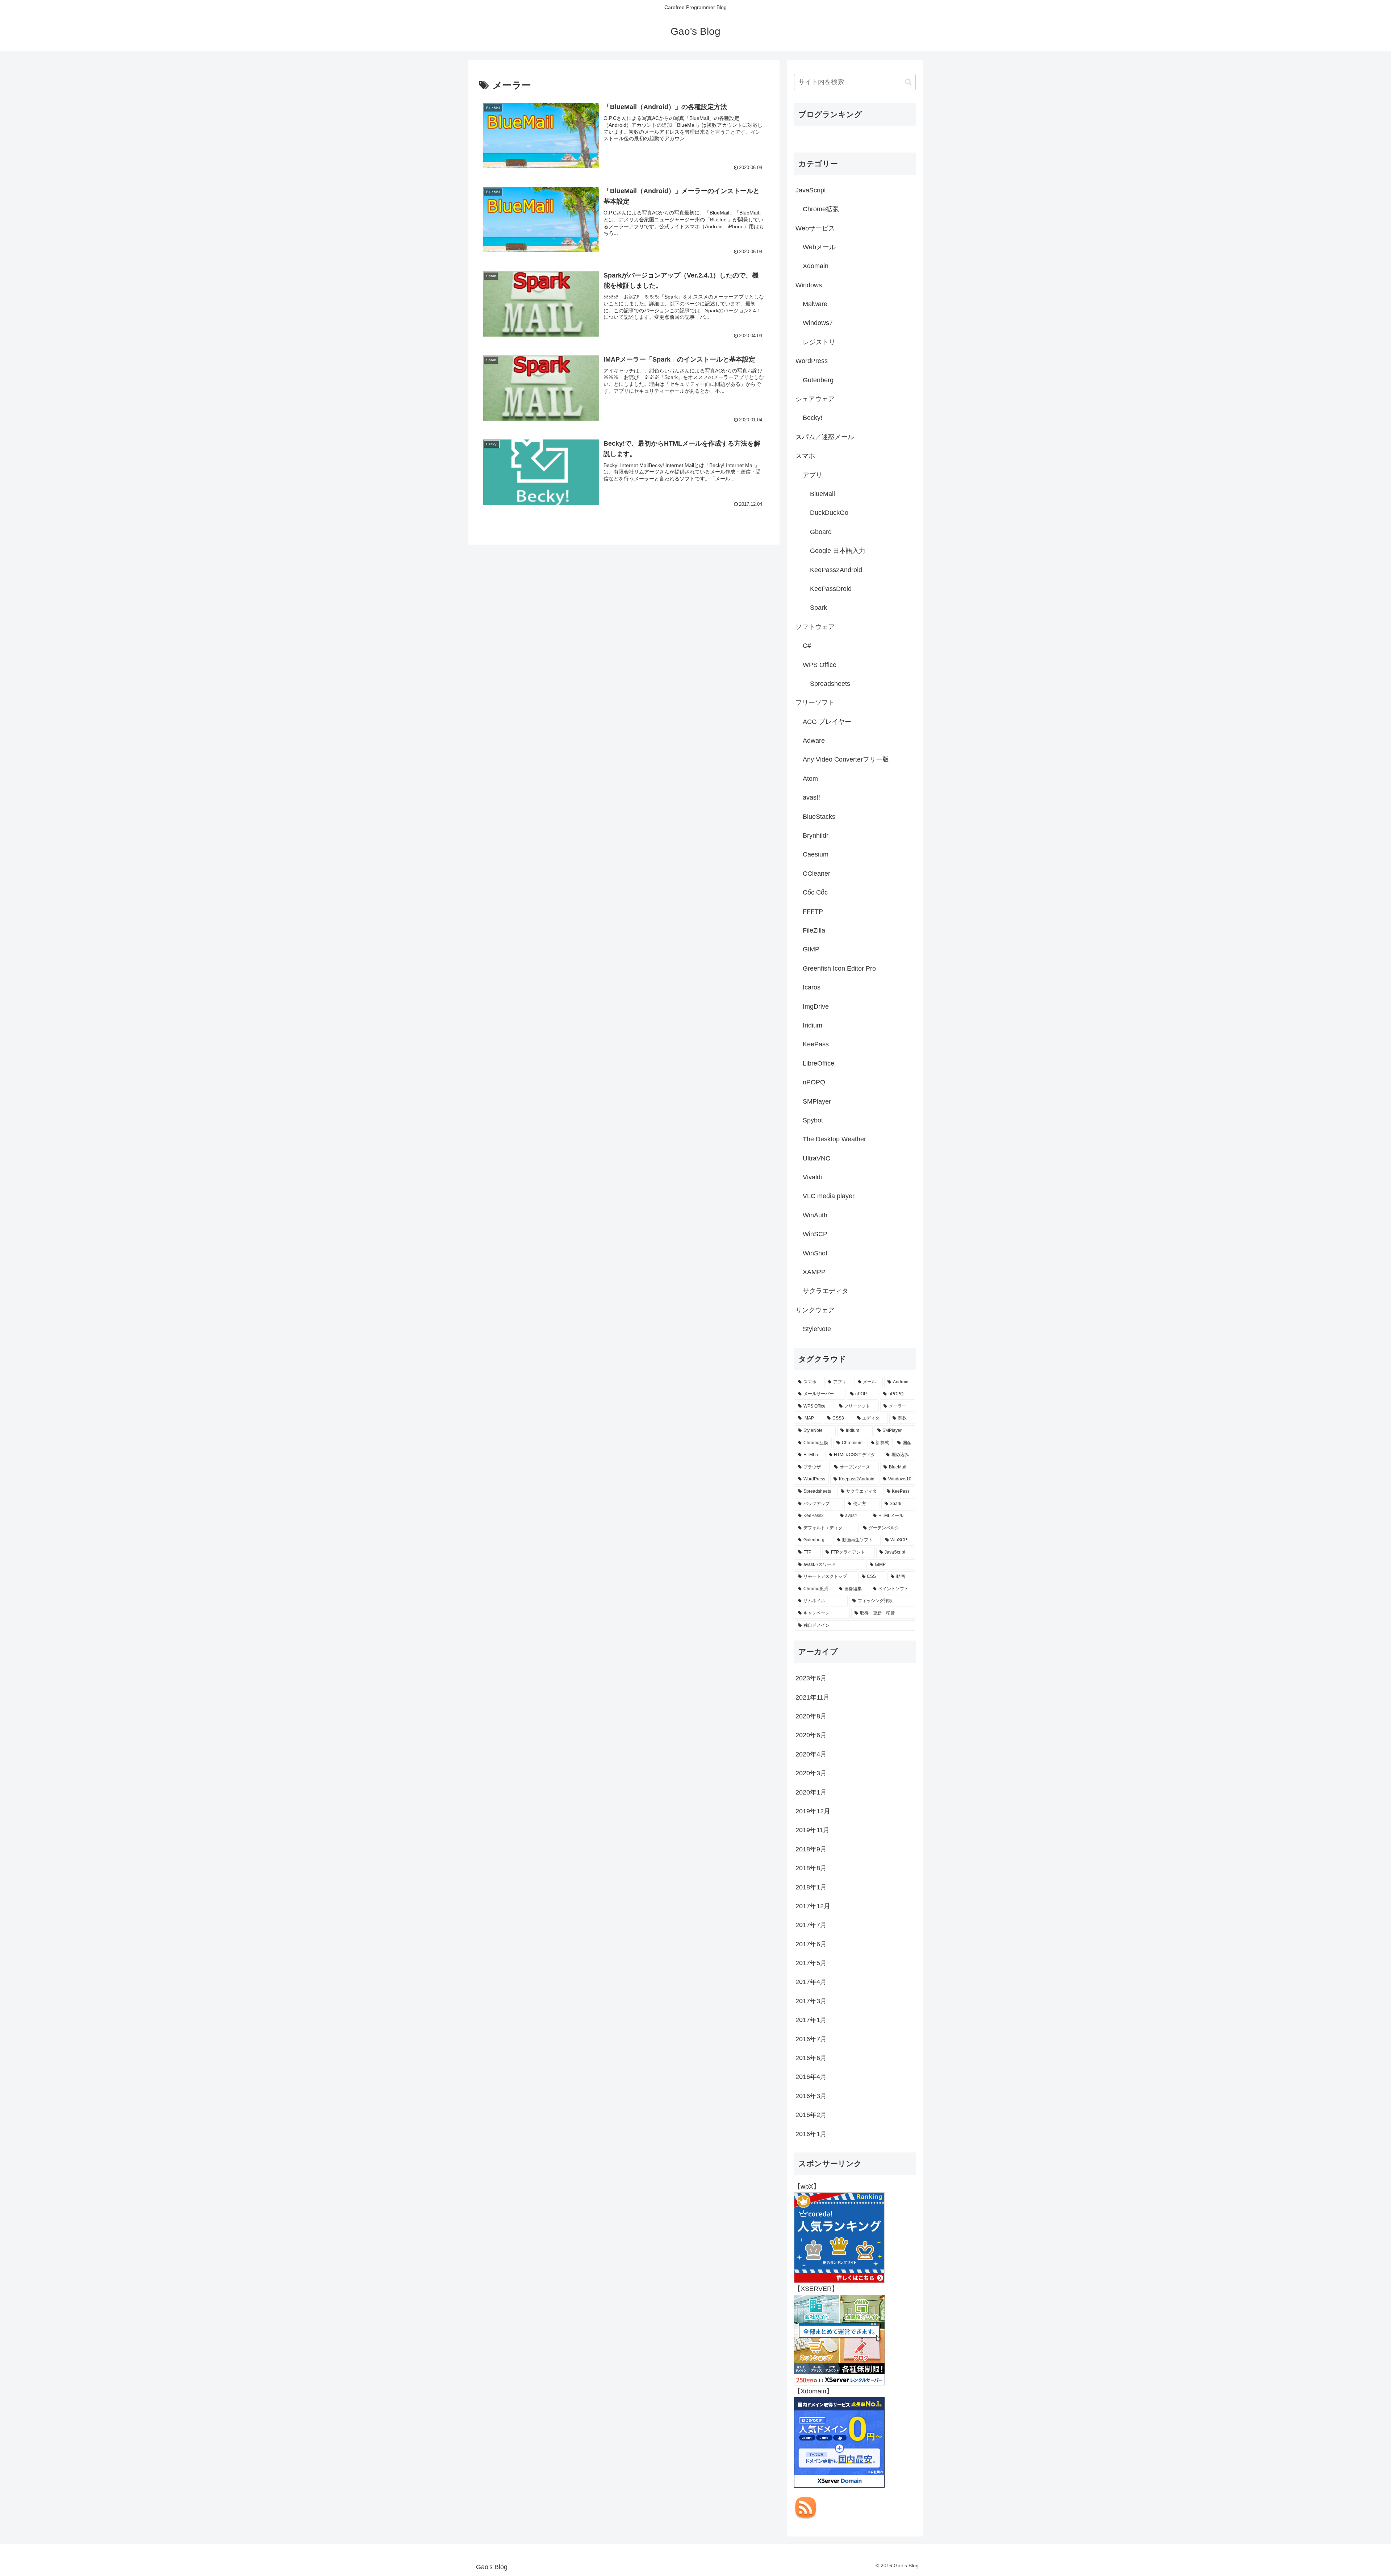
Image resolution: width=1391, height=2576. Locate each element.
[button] (908, 82)
